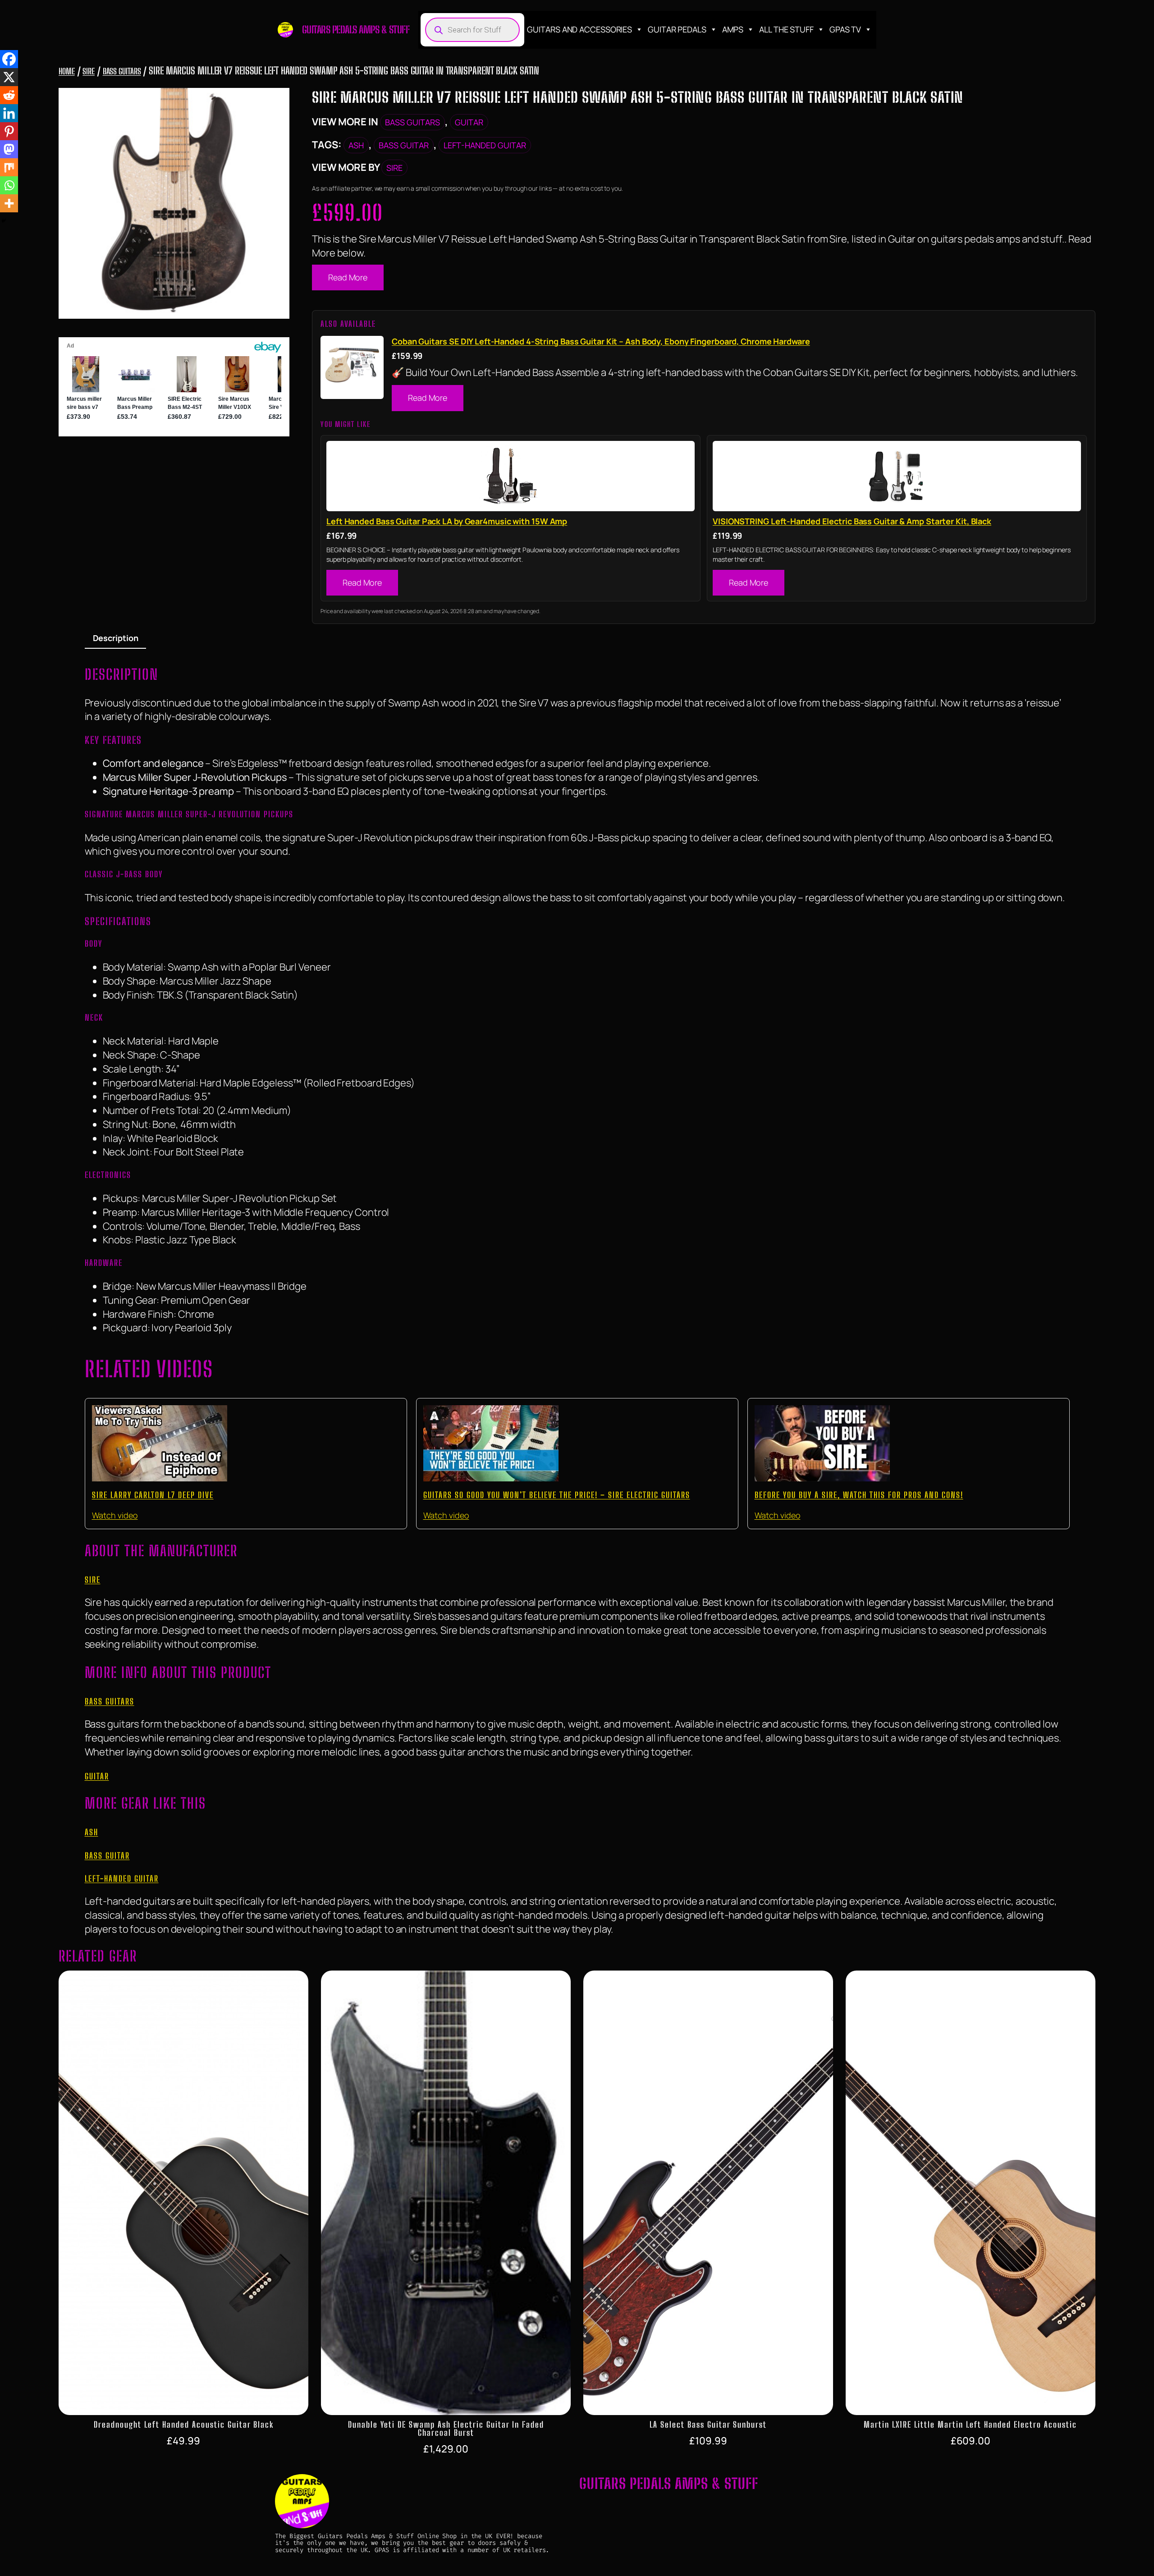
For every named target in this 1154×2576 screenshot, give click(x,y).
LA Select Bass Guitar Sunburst (708, 2425)
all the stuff (786, 29)
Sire (89, 71)
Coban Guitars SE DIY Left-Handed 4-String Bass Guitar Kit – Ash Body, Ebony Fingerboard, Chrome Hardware (601, 341)
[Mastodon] (9, 149)
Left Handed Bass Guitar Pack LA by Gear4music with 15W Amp (447, 521)
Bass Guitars (122, 71)
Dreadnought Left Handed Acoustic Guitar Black (184, 2425)
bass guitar (404, 145)
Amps (733, 29)
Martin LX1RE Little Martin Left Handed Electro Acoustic (970, 2425)
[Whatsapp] (9, 185)
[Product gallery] (174, 203)
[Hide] (4, 221)
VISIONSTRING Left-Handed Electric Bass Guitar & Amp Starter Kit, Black (852, 521)
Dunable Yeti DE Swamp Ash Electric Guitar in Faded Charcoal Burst (446, 2429)
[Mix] (9, 167)
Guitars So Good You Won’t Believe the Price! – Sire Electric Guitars (557, 1495)
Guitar (469, 122)
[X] (9, 77)
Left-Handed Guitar (485, 145)
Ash (356, 145)
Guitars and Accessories (579, 29)
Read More (348, 277)
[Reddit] (9, 95)
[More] (9, 203)
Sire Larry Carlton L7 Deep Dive (153, 1495)
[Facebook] (9, 59)
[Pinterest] (9, 131)
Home (67, 71)
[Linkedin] (9, 113)
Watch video (115, 1515)
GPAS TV (845, 29)
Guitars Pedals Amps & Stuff (356, 30)
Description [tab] (116, 638)
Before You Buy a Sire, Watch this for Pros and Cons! (859, 1495)
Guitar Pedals (677, 29)
